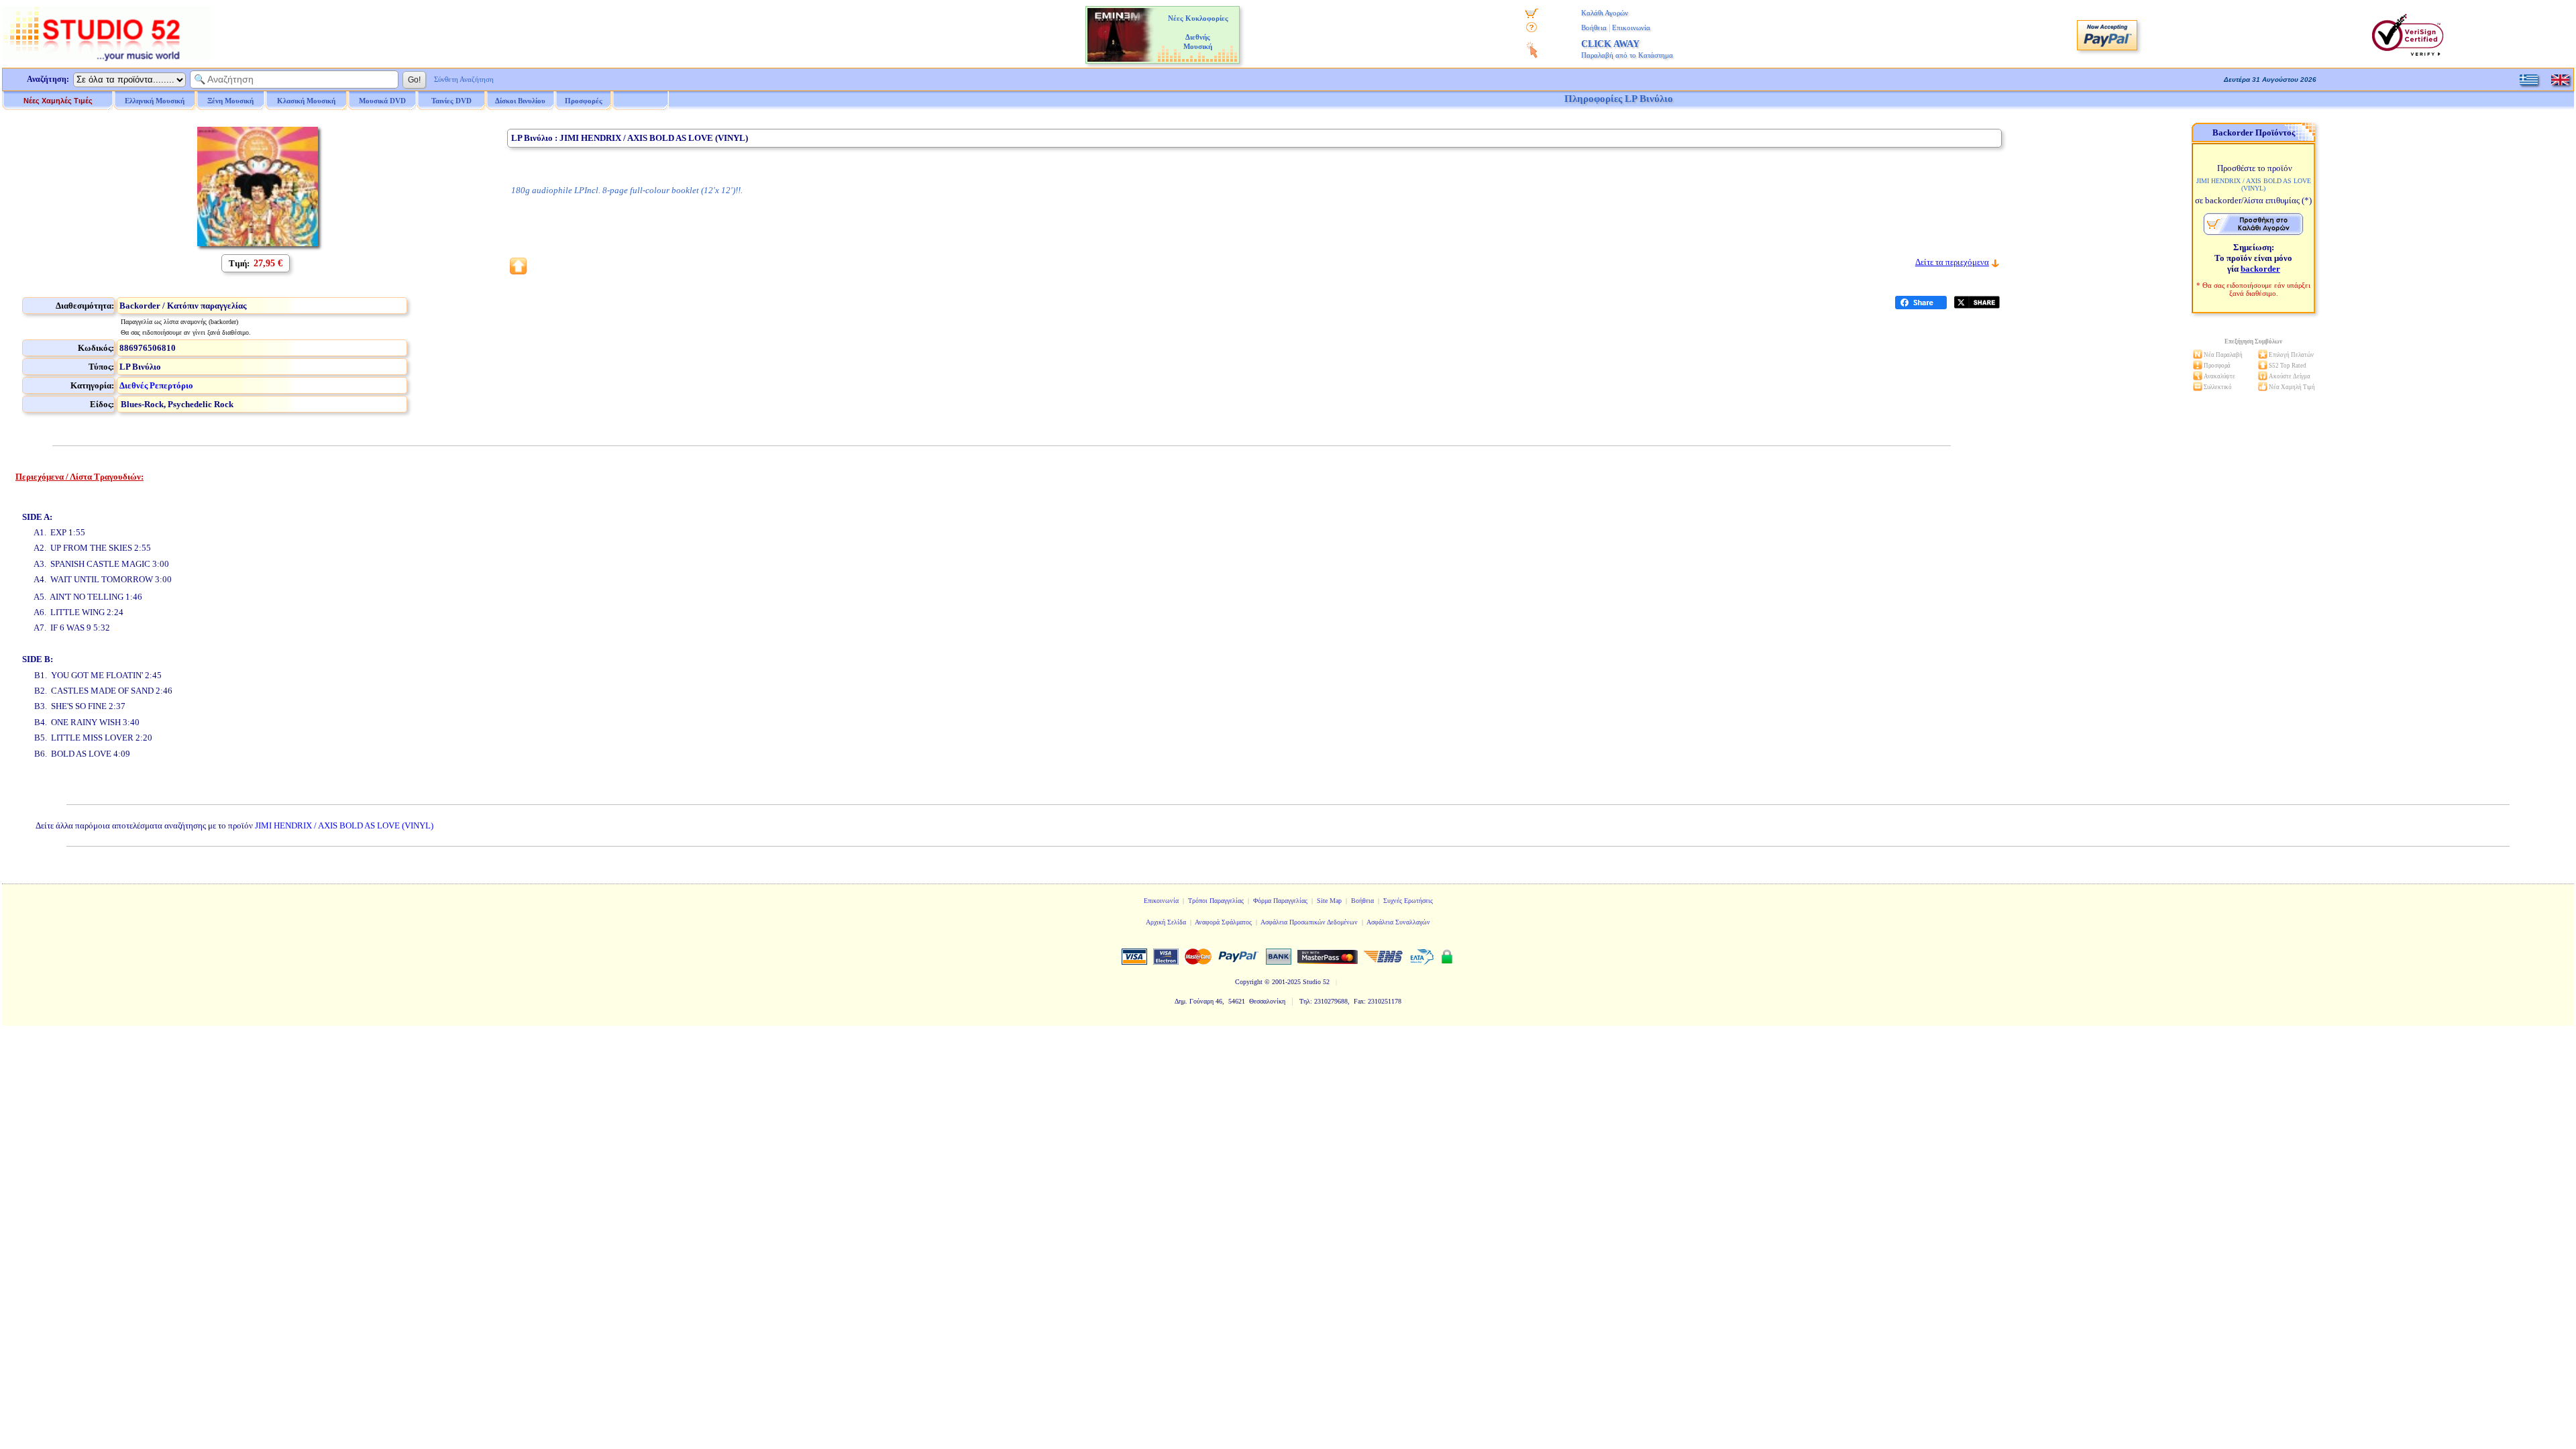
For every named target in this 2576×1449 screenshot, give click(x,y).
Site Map (1329, 901)
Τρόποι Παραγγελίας (1216, 901)
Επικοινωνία (1631, 28)
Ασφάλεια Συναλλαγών (1398, 922)
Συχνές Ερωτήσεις (1408, 901)
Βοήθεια (1594, 28)
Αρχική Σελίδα (1166, 922)
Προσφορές (584, 101)
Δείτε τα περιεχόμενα (1952, 262)
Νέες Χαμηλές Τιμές (58, 101)
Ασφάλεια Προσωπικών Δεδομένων (1309, 922)
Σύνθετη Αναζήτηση (464, 79)
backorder (2260, 269)
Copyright (1249, 982)
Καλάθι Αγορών (1605, 13)
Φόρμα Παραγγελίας (1280, 901)
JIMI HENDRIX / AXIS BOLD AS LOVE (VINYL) (344, 825)
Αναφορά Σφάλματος (1223, 922)
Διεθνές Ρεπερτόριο (156, 385)
